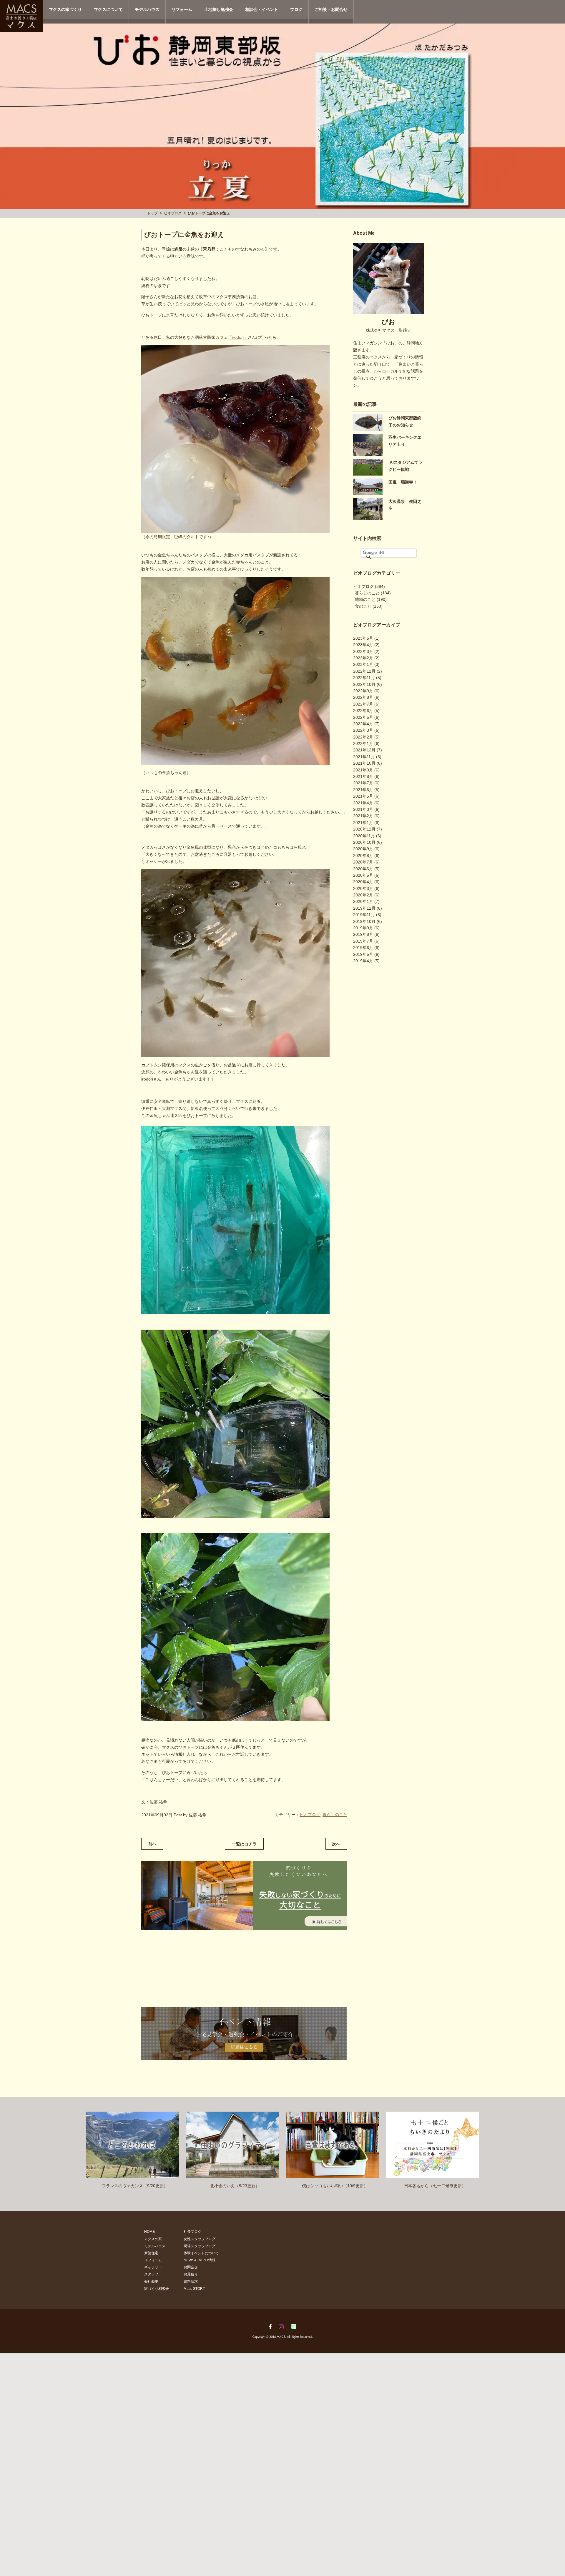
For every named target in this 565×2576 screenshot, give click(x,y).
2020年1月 (363, 901)
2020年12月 (364, 829)
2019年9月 (363, 928)
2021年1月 (363, 823)
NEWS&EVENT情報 (200, 2260)
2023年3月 (363, 651)
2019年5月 (363, 954)
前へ (152, 1844)
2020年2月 (363, 895)
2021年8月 (363, 776)
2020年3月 (363, 888)
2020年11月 (364, 836)
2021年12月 (364, 750)
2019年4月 (363, 961)
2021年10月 (364, 763)
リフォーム (182, 9)
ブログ (296, 9)
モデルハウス (147, 9)
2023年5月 (363, 638)
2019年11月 (364, 915)
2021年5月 (363, 796)
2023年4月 (363, 645)
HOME (149, 2232)
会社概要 (151, 2282)
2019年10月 (364, 921)
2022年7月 (363, 704)
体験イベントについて (201, 2253)
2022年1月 (363, 743)
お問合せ (191, 2267)
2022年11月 (364, 678)
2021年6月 (363, 790)
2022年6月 (363, 711)
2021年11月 (364, 757)
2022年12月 (364, 671)
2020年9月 (363, 849)
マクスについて (108, 9)
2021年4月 (363, 803)
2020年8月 (363, 856)
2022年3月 (363, 730)
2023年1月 (363, 664)
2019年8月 (363, 934)
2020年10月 (364, 842)
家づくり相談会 (157, 2289)
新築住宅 (151, 2253)
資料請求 (191, 2282)
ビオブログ (173, 213)
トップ (152, 213)
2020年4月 (363, 882)
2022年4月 (363, 724)
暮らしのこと (335, 1815)
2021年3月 (363, 809)
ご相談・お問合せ (331, 9)
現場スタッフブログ (200, 2246)
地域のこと (365, 599)
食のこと (363, 606)
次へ (336, 1844)
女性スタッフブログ (200, 2239)
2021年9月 (363, 770)
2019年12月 (364, 908)
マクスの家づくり (65, 9)
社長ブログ (192, 2232)
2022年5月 (363, 717)
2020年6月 (363, 869)
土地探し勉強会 (219, 9)
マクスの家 (153, 2239)
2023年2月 (363, 658)
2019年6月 (363, 948)
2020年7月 (363, 862)
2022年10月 (364, 684)
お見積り (191, 2274)
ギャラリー (153, 2267)
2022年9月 (363, 691)
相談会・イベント (262, 9)
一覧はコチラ (244, 1844)
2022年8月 (363, 697)
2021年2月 (363, 816)
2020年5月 (363, 875)
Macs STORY (194, 2289)
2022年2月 (363, 737)
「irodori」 (238, 337)
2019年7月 (363, 941)
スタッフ (151, 2274)
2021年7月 (363, 783)
